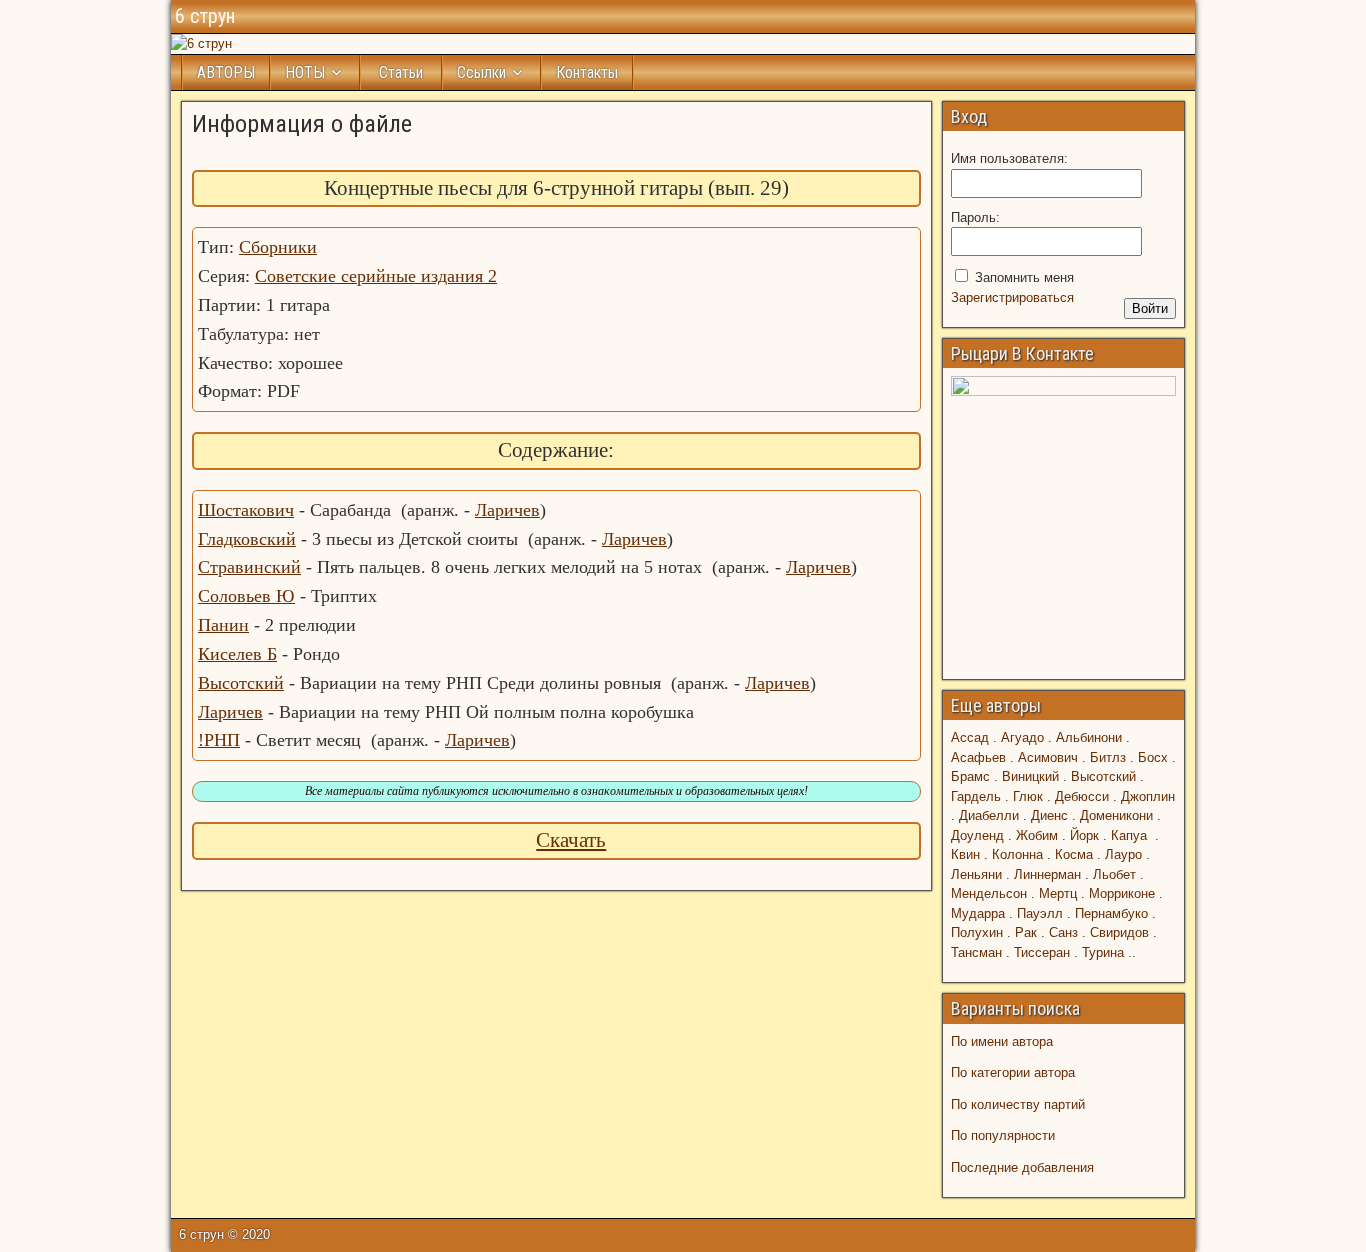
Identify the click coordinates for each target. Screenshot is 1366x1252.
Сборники (278, 247)
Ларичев (507, 510)
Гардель (976, 796)
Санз (1063, 932)
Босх (1153, 757)
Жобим (1037, 835)
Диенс (1049, 815)
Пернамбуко (1111, 913)
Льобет (1114, 874)
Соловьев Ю (246, 596)
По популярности (1003, 1135)
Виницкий (1030, 776)
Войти (1150, 308)
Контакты (587, 72)
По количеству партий (1018, 1104)
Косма (1074, 854)
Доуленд (977, 835)
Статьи (401, 72)
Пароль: (975, 217)
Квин (965, 854)
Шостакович (246, 510)
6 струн (205, 16)
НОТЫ (305, 72)
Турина (1103, 952)
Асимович (1048, 757)
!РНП (219, 740)
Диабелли (989, 815)
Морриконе (1122, 893)
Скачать (571, 840)
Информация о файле (302, 124)
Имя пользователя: (1009, 158)
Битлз (1108, 757)
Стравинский (249, 567)
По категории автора (1013, 1072)
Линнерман (1047, 874)
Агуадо (1022, 737)
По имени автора (1002, 1041)
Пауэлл (1040, 913)
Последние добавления (1022, 1167)
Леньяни (976, 874)
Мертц (1058, 893)
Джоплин (1148, 796)
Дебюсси (1082, 796)
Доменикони (1116, 815)
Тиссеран (1042, 952)
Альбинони (1089, 737)
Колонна (1017, 854)
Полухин (977, 932)
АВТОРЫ (226, 72)
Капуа (1129, 835)
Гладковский (247, 539)
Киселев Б (237, 654)
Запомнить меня (1024, 277)
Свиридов (1119, 932)
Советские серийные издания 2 (376, 276)
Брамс (970, 776)
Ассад (970, 737)
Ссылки (481, 72)
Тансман (976, 952)
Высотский (241, 683)
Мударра (978, 913)
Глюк (1028, 796)
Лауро (1123, 854)
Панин (223, 625)
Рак (1026, 932)
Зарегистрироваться (1012, 297)
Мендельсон (989, 893)
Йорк (1084, 835)
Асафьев (978, 757)
